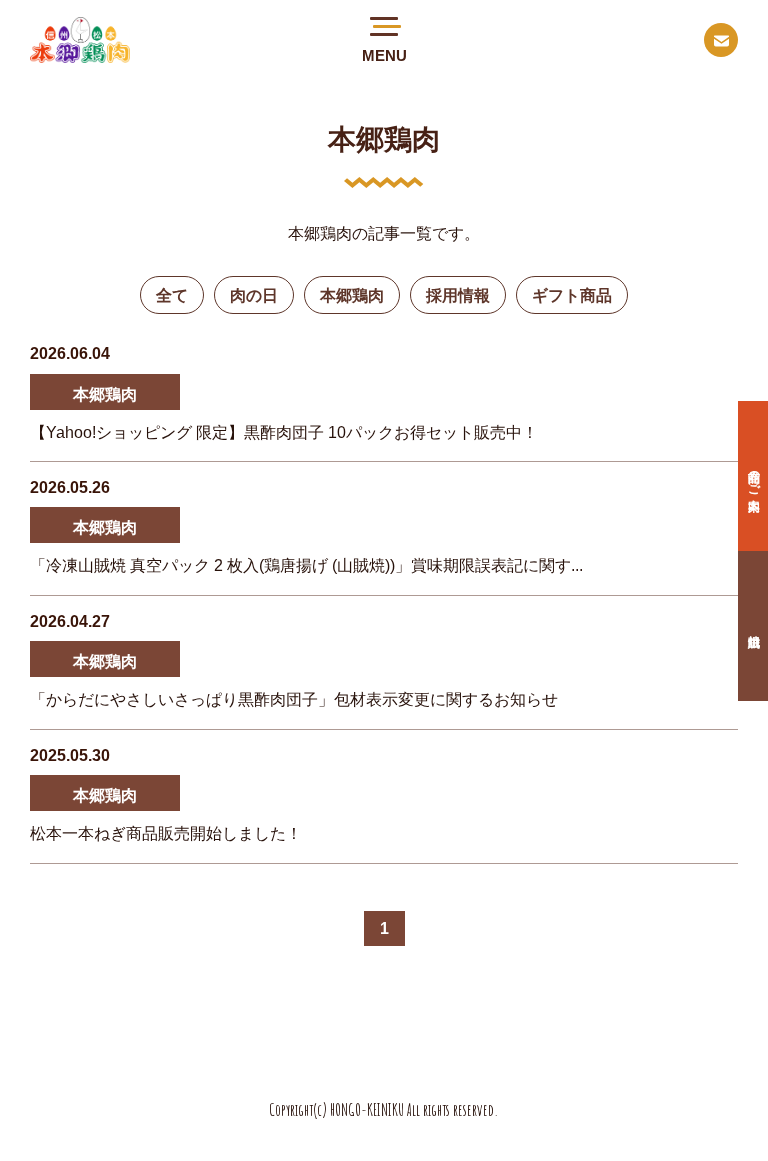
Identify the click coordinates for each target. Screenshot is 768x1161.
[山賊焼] (753, 626)
